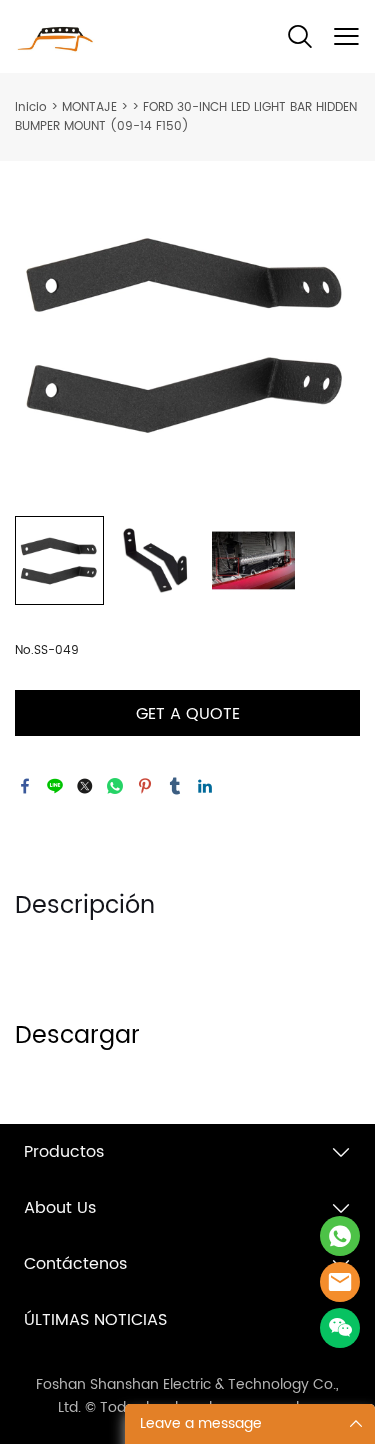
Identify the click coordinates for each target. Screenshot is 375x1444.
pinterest (145, 786)
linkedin (205, 786)
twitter (85, 786)
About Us (60, 1208)
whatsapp (115, 786)
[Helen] (340, 1282)
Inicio (31, 107)
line (55, 786)
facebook (25, 786)
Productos (64, 1152)
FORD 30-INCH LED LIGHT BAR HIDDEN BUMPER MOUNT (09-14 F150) (186, 117)
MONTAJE (89, 107)
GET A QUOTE (188, 714)
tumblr (175, 786)
